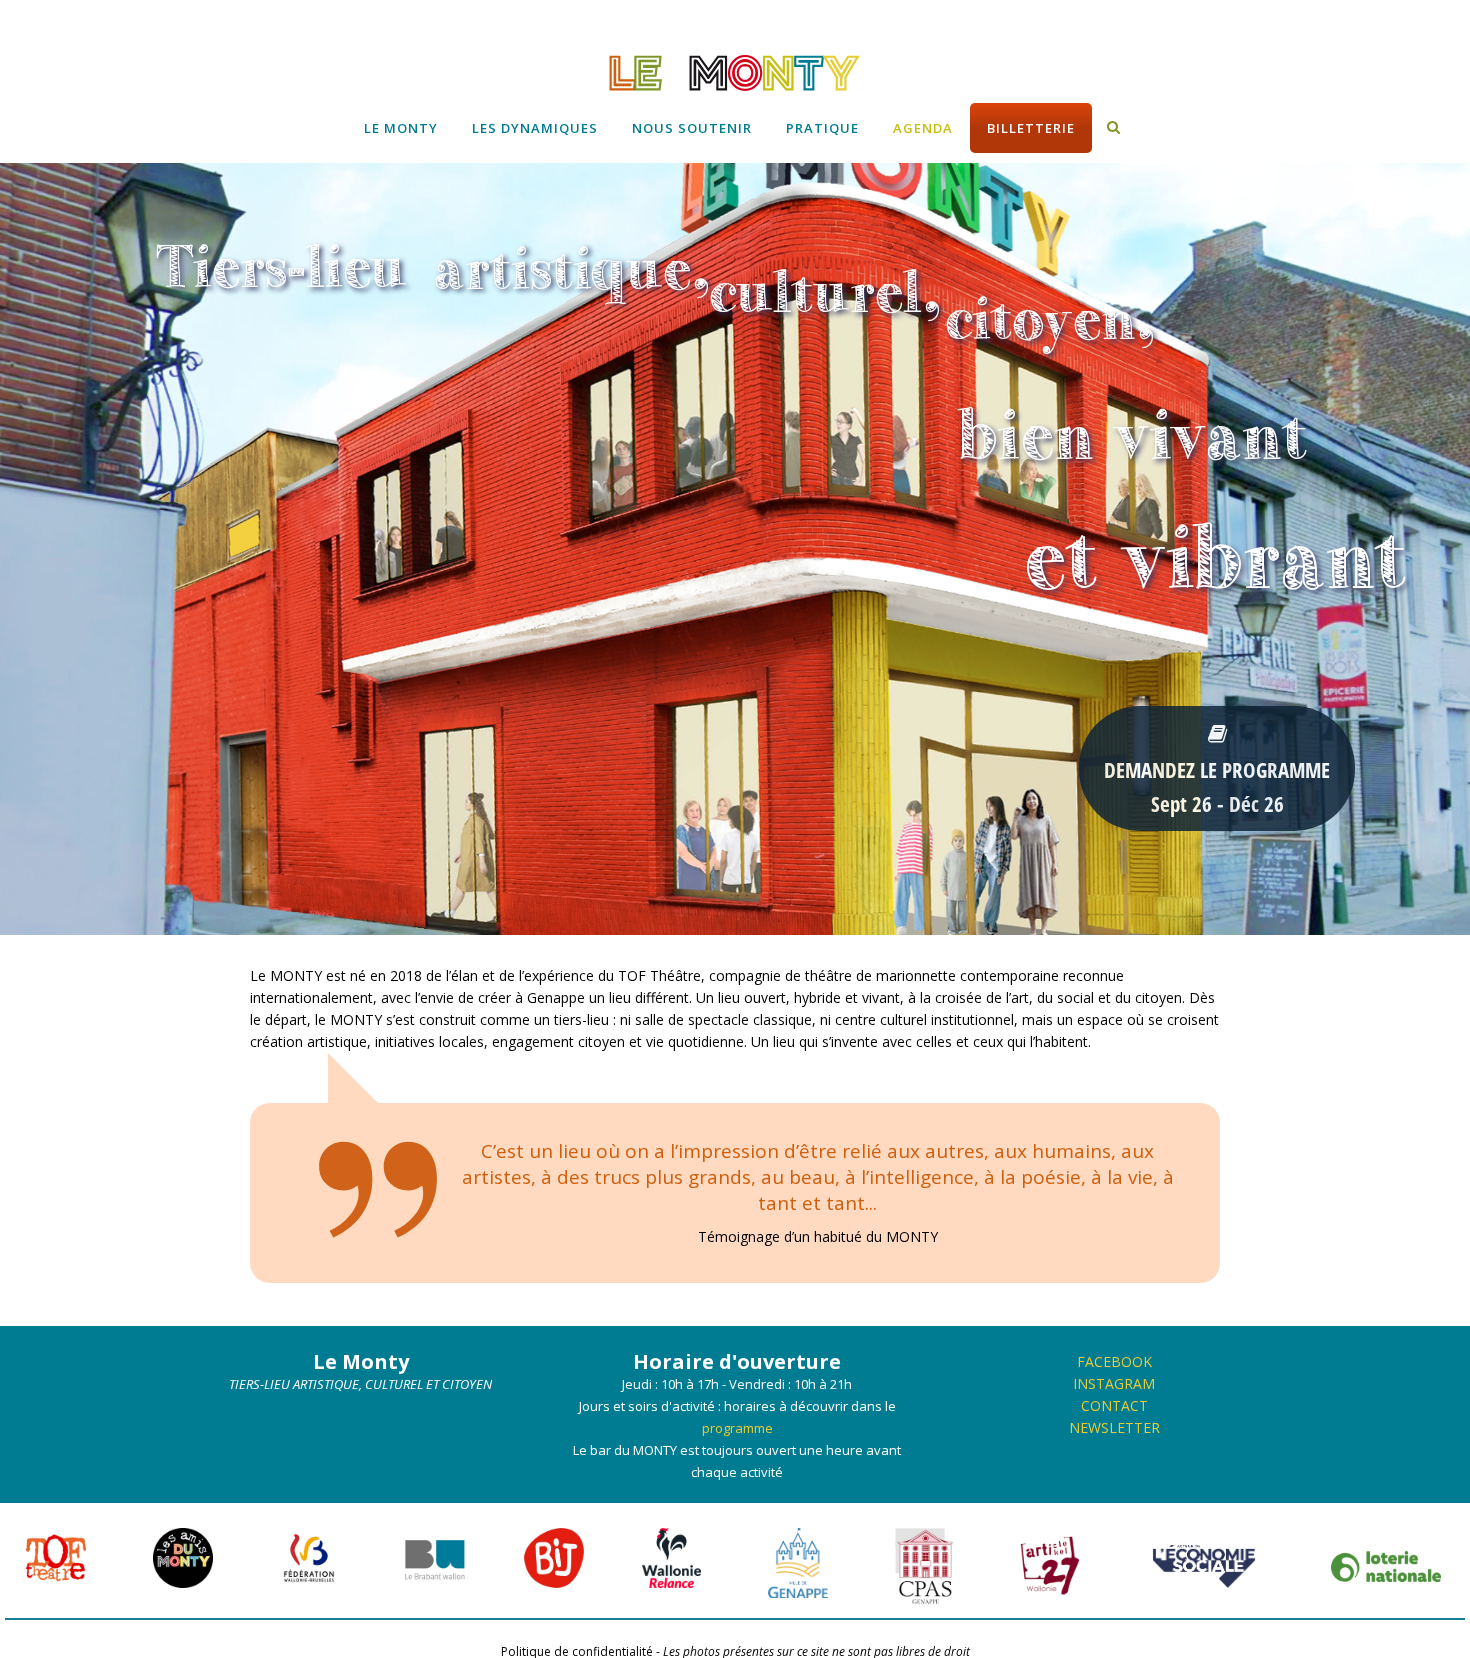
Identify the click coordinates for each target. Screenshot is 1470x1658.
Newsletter (1114, 1427)
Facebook (1114, 1361)
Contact (1114, 1405)
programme (737, 1428)
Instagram (1114, 1383)
